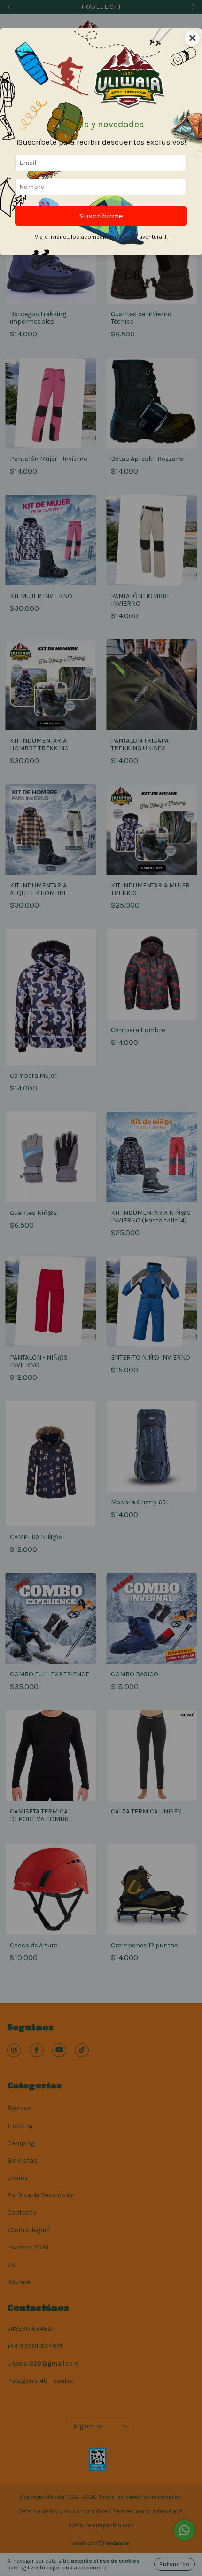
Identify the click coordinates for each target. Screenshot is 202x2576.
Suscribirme (101, 216)
